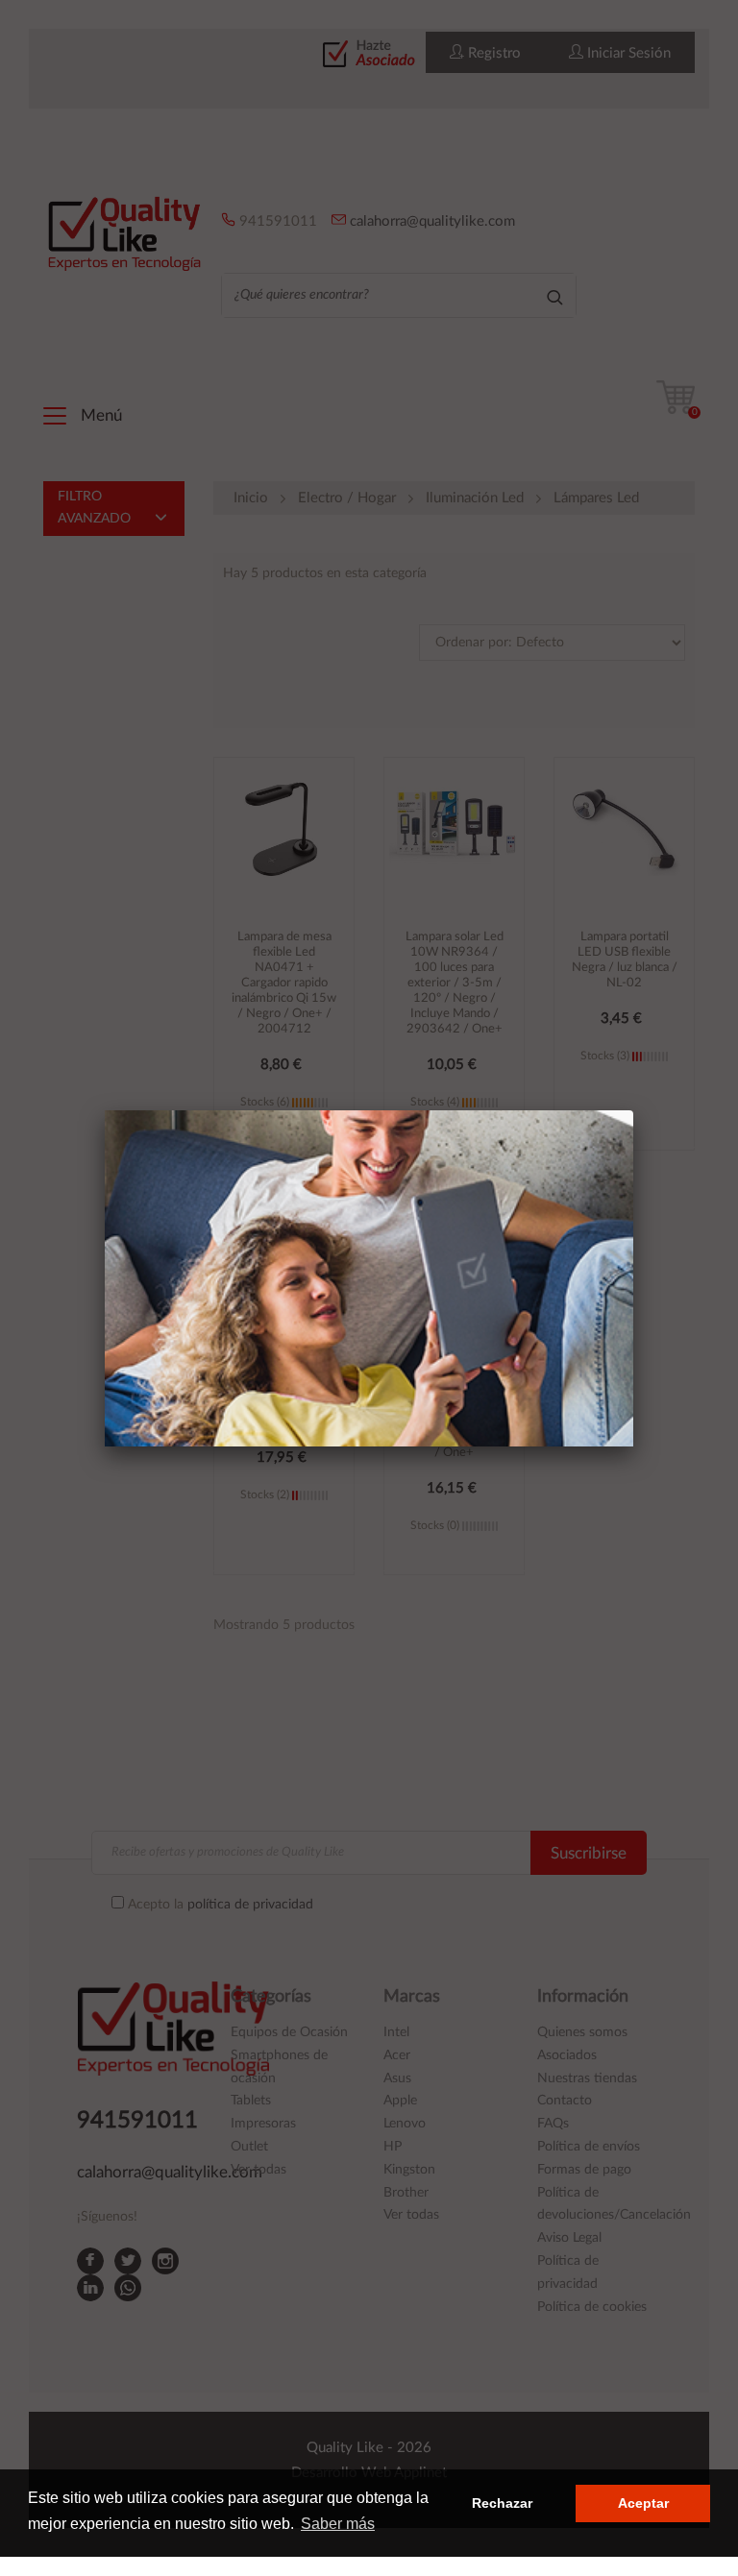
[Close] (633, 1110)
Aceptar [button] (643, 2503)
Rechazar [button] (502, 2503)
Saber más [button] (338, 2524)
